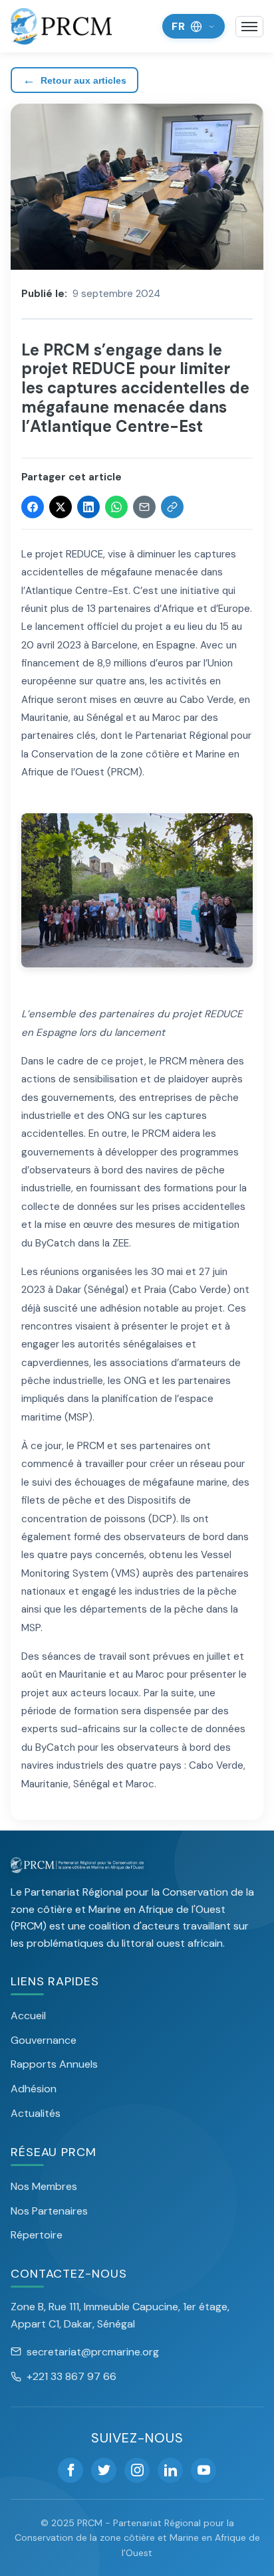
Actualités (36, 2113)
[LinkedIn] (170, 2470)
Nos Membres (44, 2186)
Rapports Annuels (54, 2064)
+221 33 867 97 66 (71, 2376)
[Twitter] (104, 2470)
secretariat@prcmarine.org (93, 2352)
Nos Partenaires (49, 2211)
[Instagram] (137, 2470)
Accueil (28, 2016)
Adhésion (34, 2089)
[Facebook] (70, 2470)
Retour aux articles (74, 80)
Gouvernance (44, 2040)
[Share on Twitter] (61, 507)
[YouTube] (204, 2470)
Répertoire (37, 2235)
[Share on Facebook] (33, 507)
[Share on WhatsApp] (116, 507)
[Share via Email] (144, 507)
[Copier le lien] (172, 507)
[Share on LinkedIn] (88, 507)
